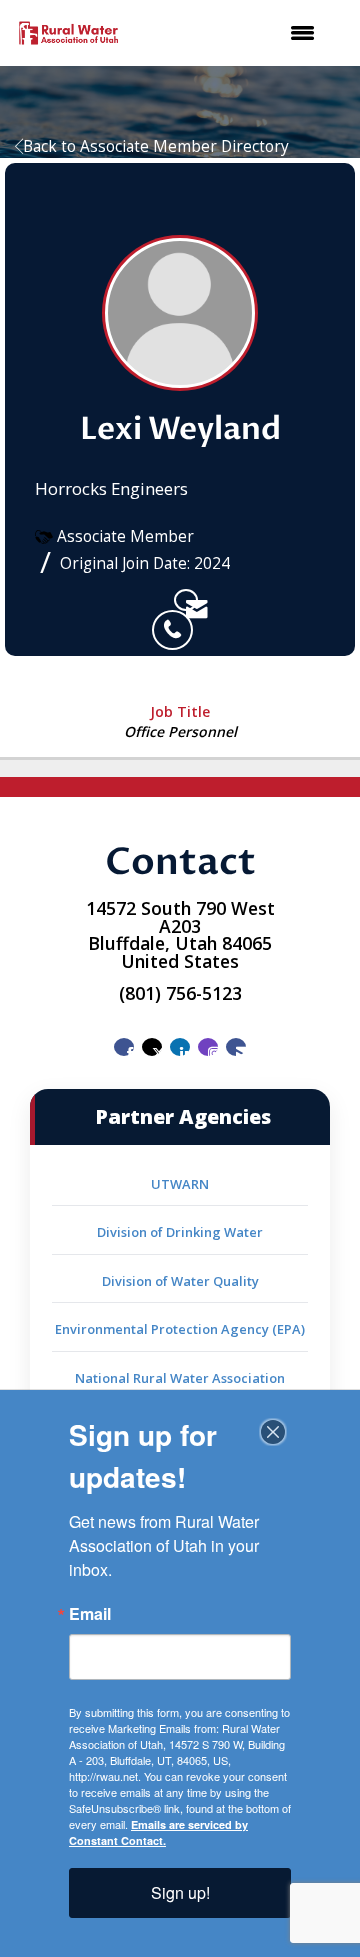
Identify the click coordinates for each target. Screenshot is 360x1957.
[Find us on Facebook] (124, 1047)
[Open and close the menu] (231, 33)
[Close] (273, 1432)
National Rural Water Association (180, 1378)
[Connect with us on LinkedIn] (180, 1047)
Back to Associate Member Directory (156, 146)
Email (90, 1614)
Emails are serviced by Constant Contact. (158, 1832)
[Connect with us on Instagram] (208, 1047)
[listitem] (163, 600)
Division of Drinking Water (180, 1232)
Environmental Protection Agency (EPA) (180, 1329)
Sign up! (180, 1892)
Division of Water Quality (180, 1281)
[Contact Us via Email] (236, 1047)
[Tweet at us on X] (152, 1047)
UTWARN (180, 1184)
